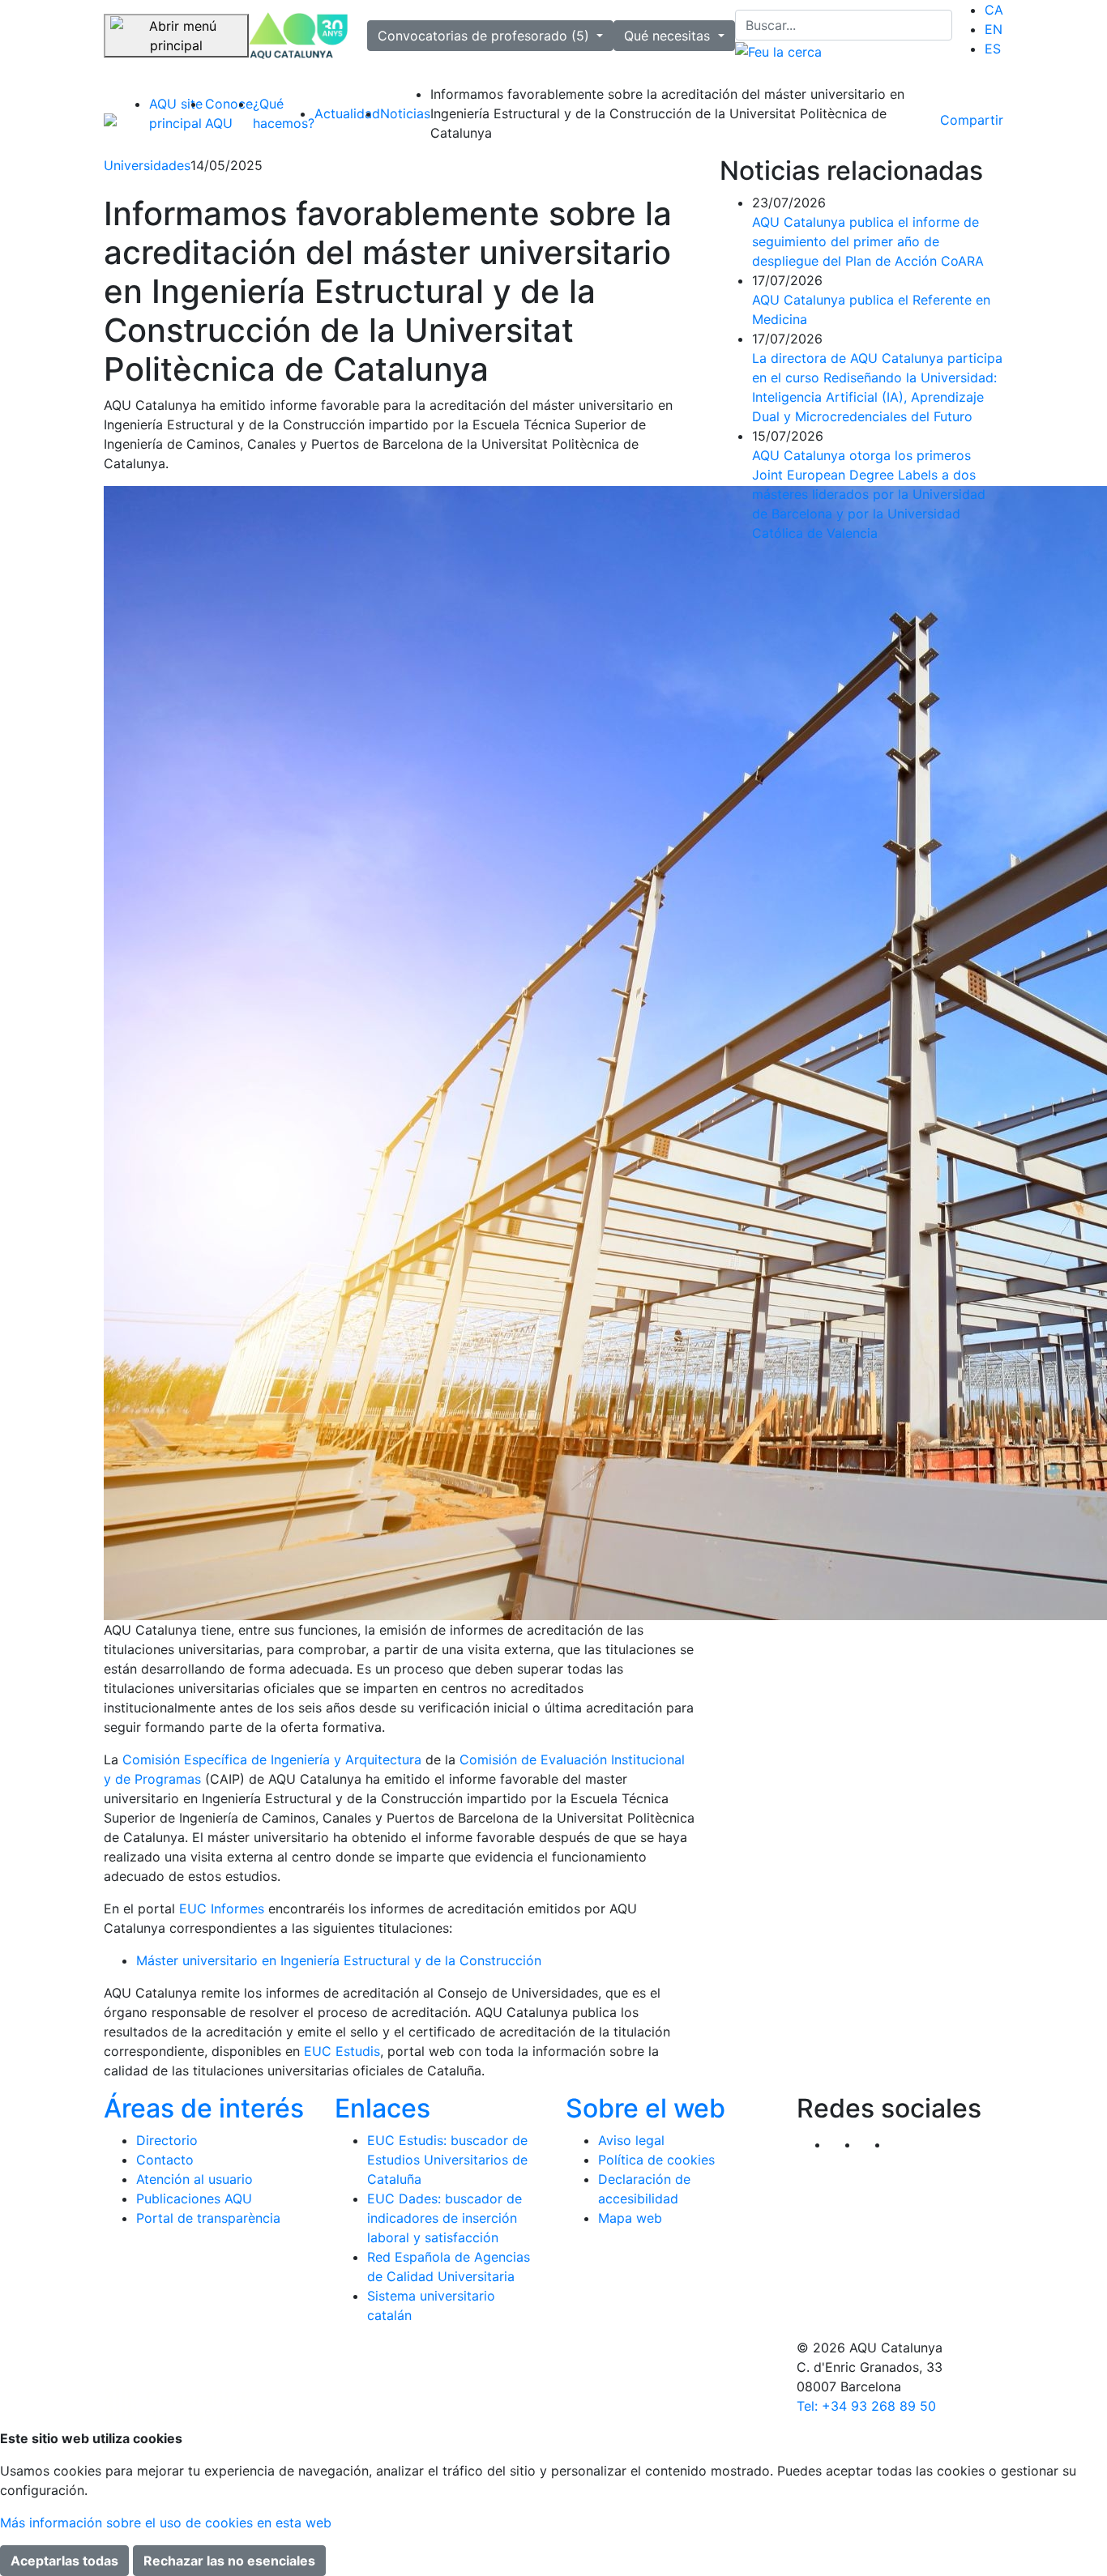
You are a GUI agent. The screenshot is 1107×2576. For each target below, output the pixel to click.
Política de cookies (656, 2160)
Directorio (167, 2140)
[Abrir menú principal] (176, 36)
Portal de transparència (208, 2218)
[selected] (298, 36)
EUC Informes (222, 1909)
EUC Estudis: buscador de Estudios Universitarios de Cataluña (447, 2160)
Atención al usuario (194, 2179)
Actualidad (347, 113)
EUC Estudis (342, 2051)
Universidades (147, 165)
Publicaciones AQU (194, 2199)
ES (993, 49)
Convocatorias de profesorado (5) (485, 36)
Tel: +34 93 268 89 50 (866, 2406)
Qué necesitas (669, 36)
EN (994, 29)
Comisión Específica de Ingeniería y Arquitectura (272, 1759)
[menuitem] (994, 10)
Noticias (405, 113)
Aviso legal (631, 2140)
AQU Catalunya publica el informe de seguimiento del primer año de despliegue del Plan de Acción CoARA (868, 241)
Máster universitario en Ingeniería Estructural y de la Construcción (339, 1960)
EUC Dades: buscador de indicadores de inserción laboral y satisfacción (445, 2218)
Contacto (165, 2160)
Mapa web (630, 2218)
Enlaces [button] (383, 2108)
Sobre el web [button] (645, 2108)
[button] (904, 2144)
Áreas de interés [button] (204, 2108)
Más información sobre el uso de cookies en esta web (166, 2523)
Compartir (972, 120)
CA (994, 10)
